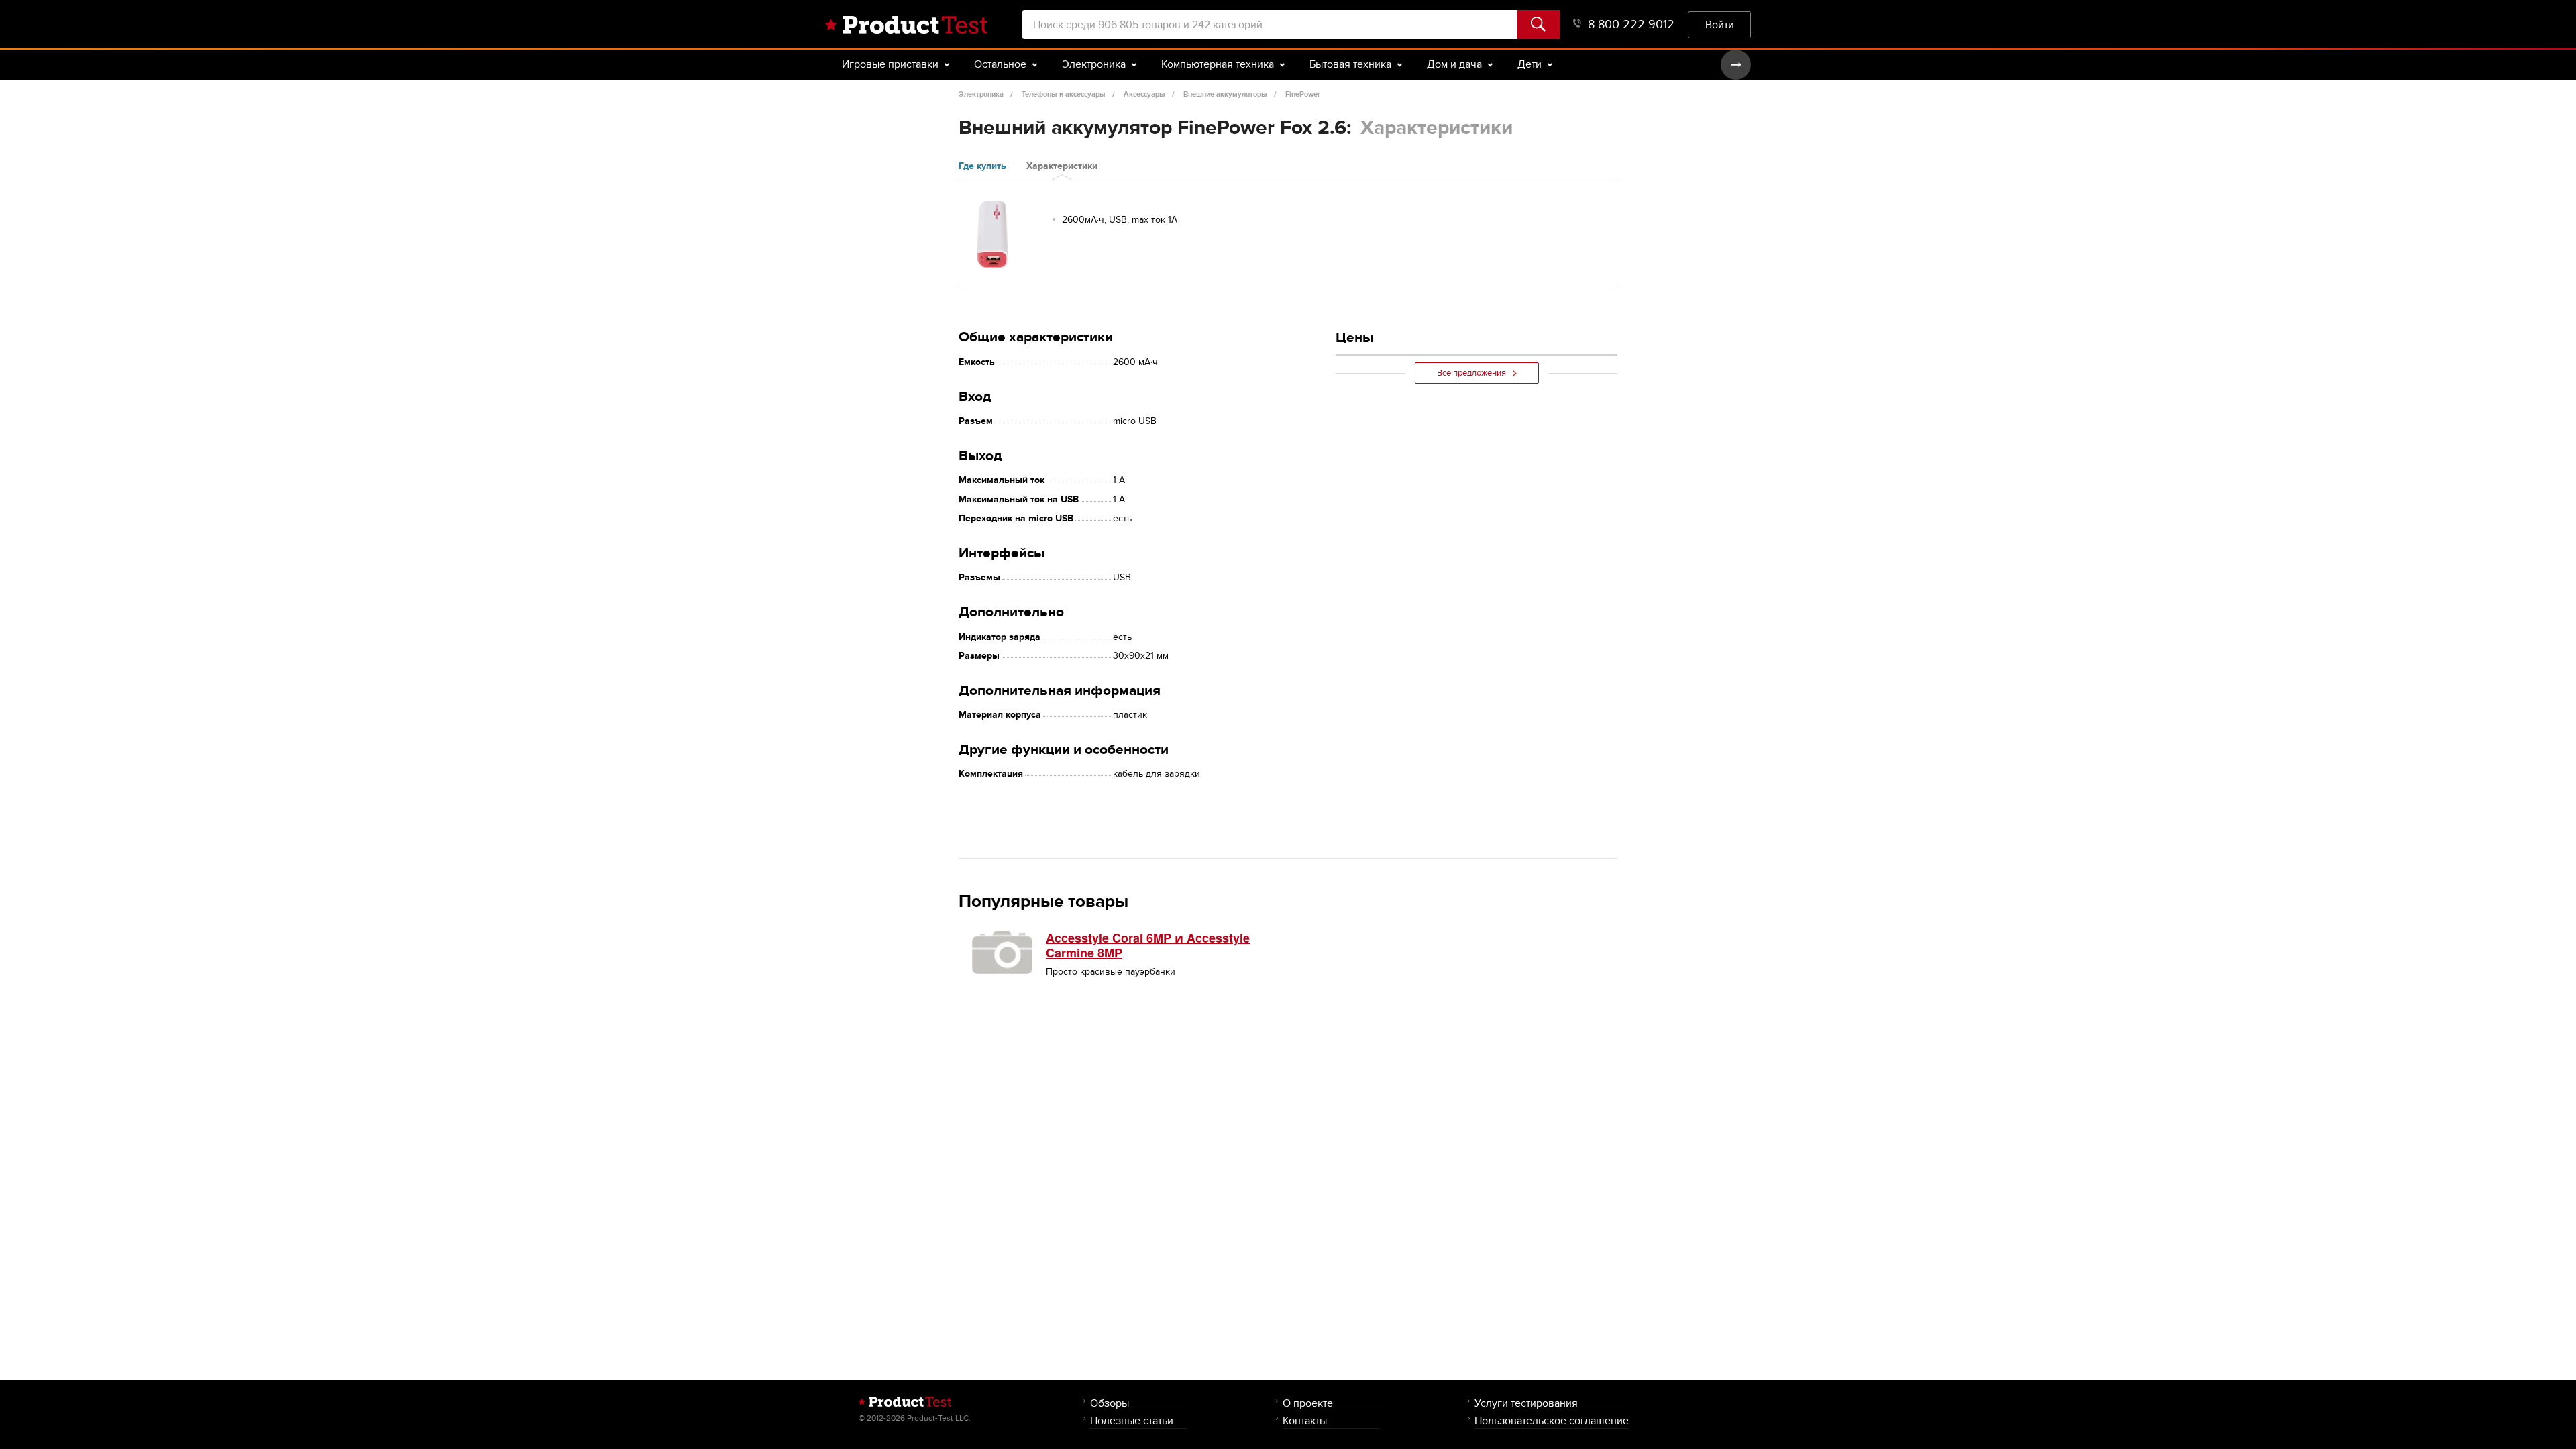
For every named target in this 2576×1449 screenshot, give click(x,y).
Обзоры (1110, 1403)
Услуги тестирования (1526, 1403)
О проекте (1308, 1403)
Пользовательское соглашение (1552, 1420)
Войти (1720, 24)
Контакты (1305, 1420)
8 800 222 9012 (1631, 24)
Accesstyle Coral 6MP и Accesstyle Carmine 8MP (1148, 945)
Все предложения (1471, 373)
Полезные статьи (1132, 1420)
